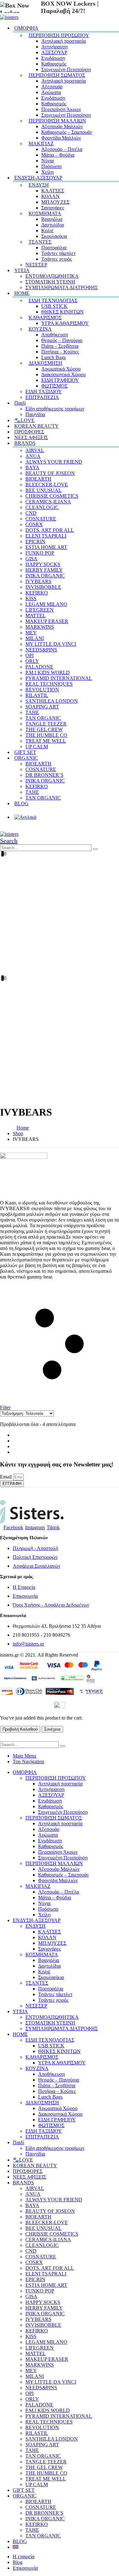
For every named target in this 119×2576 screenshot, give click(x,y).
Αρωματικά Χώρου (61, 369)
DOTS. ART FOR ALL (50, 530)
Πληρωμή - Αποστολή (35, 1548)
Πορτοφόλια (54, 248)
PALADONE (39, 667)
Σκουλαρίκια (54, 236)
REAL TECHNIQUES (49, 684)
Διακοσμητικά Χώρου (63, 374)
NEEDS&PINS (41, 650)
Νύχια (47, 161)
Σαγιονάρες (53, 208)
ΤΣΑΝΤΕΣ (40, 242)
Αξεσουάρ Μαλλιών (62, 126)
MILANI (35, 638)
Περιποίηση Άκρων (61, 109)
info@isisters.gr (28, 1644)
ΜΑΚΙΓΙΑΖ (41, 143)
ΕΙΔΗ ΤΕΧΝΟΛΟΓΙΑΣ (53, 300)
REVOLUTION (42, 690)
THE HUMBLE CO (46, 735)
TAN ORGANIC (43, 718)
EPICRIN (35, 541)
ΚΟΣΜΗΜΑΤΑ (45, 213)
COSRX (34, 524)
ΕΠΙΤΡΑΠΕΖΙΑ (42, 397)
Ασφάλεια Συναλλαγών (36, 1566)
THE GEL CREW (44, 729)
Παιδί (20, 403)
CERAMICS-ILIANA (48, 502)
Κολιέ (47, 230)
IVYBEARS (38, 581)
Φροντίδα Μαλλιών (61, 138)
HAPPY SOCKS (43, 564)
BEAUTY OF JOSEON (50, 473)
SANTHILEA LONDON (52, 701)
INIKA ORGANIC (45, 576)
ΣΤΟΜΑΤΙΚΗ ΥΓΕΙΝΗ (50, 282)
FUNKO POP (40, 553)
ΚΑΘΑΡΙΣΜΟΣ (45, 317)
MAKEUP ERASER (47, 621)
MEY (31, 633)
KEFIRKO (37, 593)
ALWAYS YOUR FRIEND (54, 462)
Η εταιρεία (23, 2557)
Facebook (13, 1527)
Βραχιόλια (52, 219)
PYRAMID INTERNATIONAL (59, 678)
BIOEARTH (38, 479)
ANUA (33, 456)
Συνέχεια (52, 1729)
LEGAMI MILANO (46, 604)
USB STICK (54, 306)
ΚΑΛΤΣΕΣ (53, 191)
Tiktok (53, 1527)
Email (7, 1477)
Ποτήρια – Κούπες (60, 352)
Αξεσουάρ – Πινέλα (62, 149)
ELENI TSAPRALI (46, 536)
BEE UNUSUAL (43, 490)
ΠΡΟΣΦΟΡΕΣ (28, 2171)
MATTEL (36, 616)
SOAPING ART (42, 707)
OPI (30, 655)
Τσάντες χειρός (56, 259)
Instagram (35, 1527)
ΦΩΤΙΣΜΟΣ (54, 386)
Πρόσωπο (51, 166)
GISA (31, 559)
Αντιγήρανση (54, 47)
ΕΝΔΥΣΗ (39, 185)
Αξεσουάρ (52, 87)
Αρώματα (51, 92)
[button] (9, 841)
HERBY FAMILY (44, 570)
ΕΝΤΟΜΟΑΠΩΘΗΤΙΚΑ (52, 276)
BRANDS (25, 443)
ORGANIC (26, 758)
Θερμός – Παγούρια (62, 340)
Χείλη (44, 1915)
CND (31, 513)
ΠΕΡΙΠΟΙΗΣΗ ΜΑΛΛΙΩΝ (57, 121)
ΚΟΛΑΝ (50, 196)
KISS (31, 598)
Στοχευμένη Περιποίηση (66, 69)
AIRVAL (35, 450)
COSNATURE (41, 519)
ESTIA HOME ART (46, 547)
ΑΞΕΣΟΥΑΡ (54, 52)
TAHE (32, 712)
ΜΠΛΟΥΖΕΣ (55, 202)
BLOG (21, 803)
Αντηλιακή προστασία (63, 41)
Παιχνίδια (35, 2154)
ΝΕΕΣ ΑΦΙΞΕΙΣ (30, 2177)
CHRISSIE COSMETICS (52, 496)
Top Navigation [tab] (28, 1761)
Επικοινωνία (25, 1596)
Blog (18, 2562)
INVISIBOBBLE (43, 587)
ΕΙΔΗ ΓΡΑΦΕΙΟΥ (60, 380)
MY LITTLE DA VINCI (51, 644)
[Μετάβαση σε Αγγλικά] (66, 816)
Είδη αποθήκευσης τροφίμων (55, 409)
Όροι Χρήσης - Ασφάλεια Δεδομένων (51, 1605)
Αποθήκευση (55, 335)
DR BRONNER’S (44, 775)
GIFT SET (24, 2490)
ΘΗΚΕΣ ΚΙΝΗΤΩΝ (63, 312)
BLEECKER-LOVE (47, 485)
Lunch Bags (53, 357)
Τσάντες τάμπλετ (58, 253)
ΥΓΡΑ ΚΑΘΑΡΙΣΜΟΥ (65, 323)
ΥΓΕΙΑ (22, 270)
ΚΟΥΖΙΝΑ (40, 329)
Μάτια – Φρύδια (58, 155)
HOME (22, 293)
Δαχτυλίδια (53, 225)
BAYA (32, 467)
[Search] (95, 849)
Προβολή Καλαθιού (20, 1729)
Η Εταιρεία (24, 1587)
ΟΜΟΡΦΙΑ (26, 28)
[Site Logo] (9, 17)
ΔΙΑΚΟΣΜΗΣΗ (45, 363)
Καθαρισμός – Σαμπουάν (67, 132)
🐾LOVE (23, 2160)
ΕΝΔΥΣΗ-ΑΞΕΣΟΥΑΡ (38, 178)
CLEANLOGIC (42, 507)
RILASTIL (37, 695)
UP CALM (37, 2484)
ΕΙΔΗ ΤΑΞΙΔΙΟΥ (44, 392)
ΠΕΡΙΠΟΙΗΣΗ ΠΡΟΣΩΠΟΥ (59, 35)
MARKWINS (40, 627)
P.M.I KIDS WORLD (48, 672)
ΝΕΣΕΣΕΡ (36, 265)
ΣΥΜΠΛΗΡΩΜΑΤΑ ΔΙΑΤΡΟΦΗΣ (62, 287)
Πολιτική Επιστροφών (35, 1557)
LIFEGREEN (40, 610)
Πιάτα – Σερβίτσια (60, 346)
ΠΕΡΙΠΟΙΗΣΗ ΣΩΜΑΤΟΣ (57, 75)
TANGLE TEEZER (46, 724)
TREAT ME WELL (46, 741)
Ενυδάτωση (53, 58)
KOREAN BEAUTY (35, 2165)
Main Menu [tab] (24, 1756)
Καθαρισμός (54, 64)
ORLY (32, 661)
